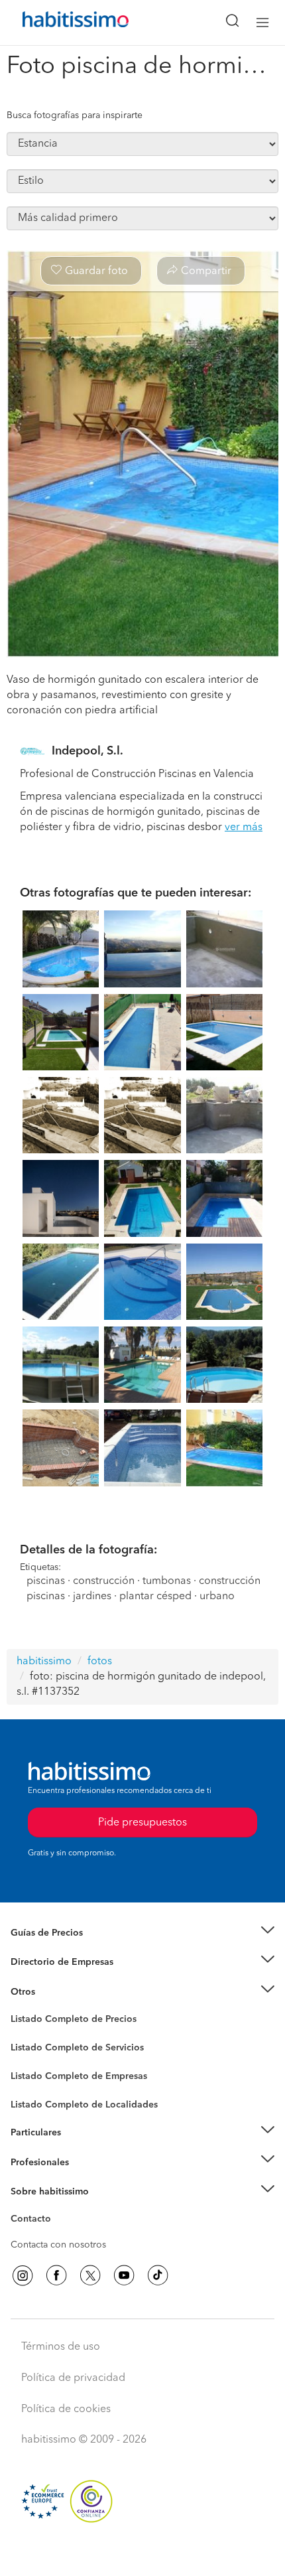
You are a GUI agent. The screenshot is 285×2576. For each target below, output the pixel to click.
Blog (21, 2008)
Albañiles (30, 2085)
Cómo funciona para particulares (80, 2149)
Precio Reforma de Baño (62, 1949)
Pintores (28, 2058)
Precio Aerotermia (49, 1962)
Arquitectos (35, 2098)
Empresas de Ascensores (63, 1979)
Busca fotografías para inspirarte (75, 115)
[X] (90, 2275)
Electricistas (35, 2072)
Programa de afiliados (57, 2234)
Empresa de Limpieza (56, 1992)
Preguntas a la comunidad (65, 2021)
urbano (217, 1597)
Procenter (31, 2048)
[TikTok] (158, 2275)
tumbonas (167, 1581)
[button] (142, 1933)
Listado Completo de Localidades (84, 2105)
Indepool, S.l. (87, 751)
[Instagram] (23, 2275)
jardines (92, 1597)
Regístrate (31, 2162)
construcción (104, 1581)
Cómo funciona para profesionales (84, 2179)
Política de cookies (66, 2409)
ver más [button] (244, 827)
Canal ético (34, 2221)
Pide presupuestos (142, 2553)
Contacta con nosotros (58, 2245)
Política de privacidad (73, 2378)
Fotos (22, 2035)
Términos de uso (61, 2347)
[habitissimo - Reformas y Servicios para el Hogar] (60, 23)
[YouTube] (124, 2275)
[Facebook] (56, 2275)
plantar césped (155, 1597)
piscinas (46, 1581)
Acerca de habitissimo (58, 2208)
